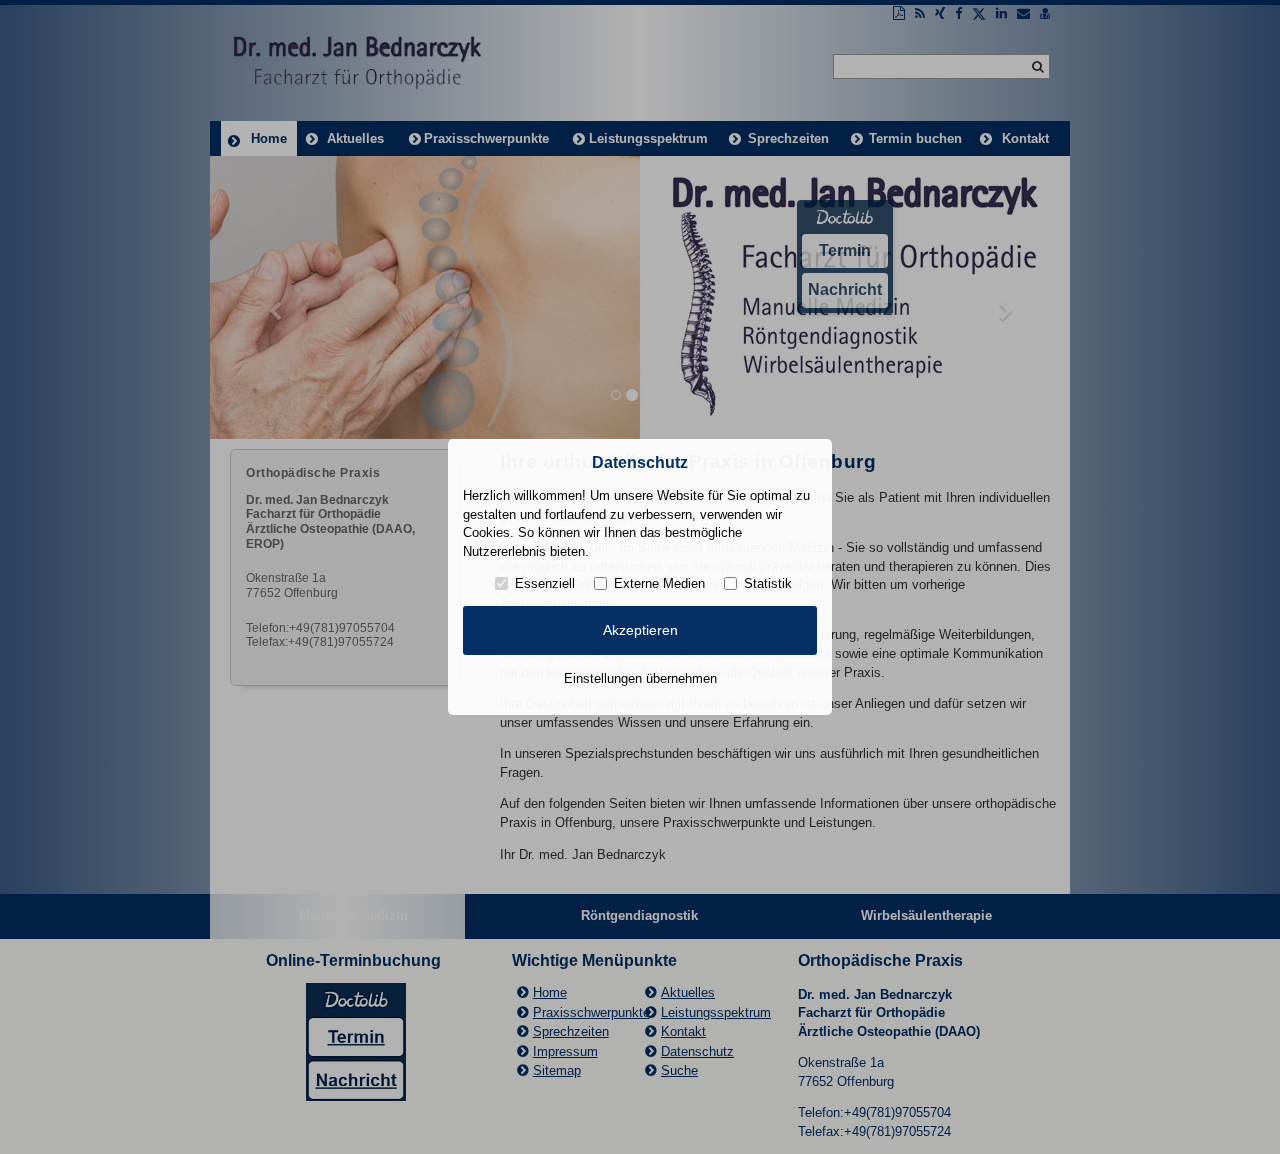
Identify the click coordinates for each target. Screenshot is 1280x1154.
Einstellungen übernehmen (640, 678)
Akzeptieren (640, 630)
